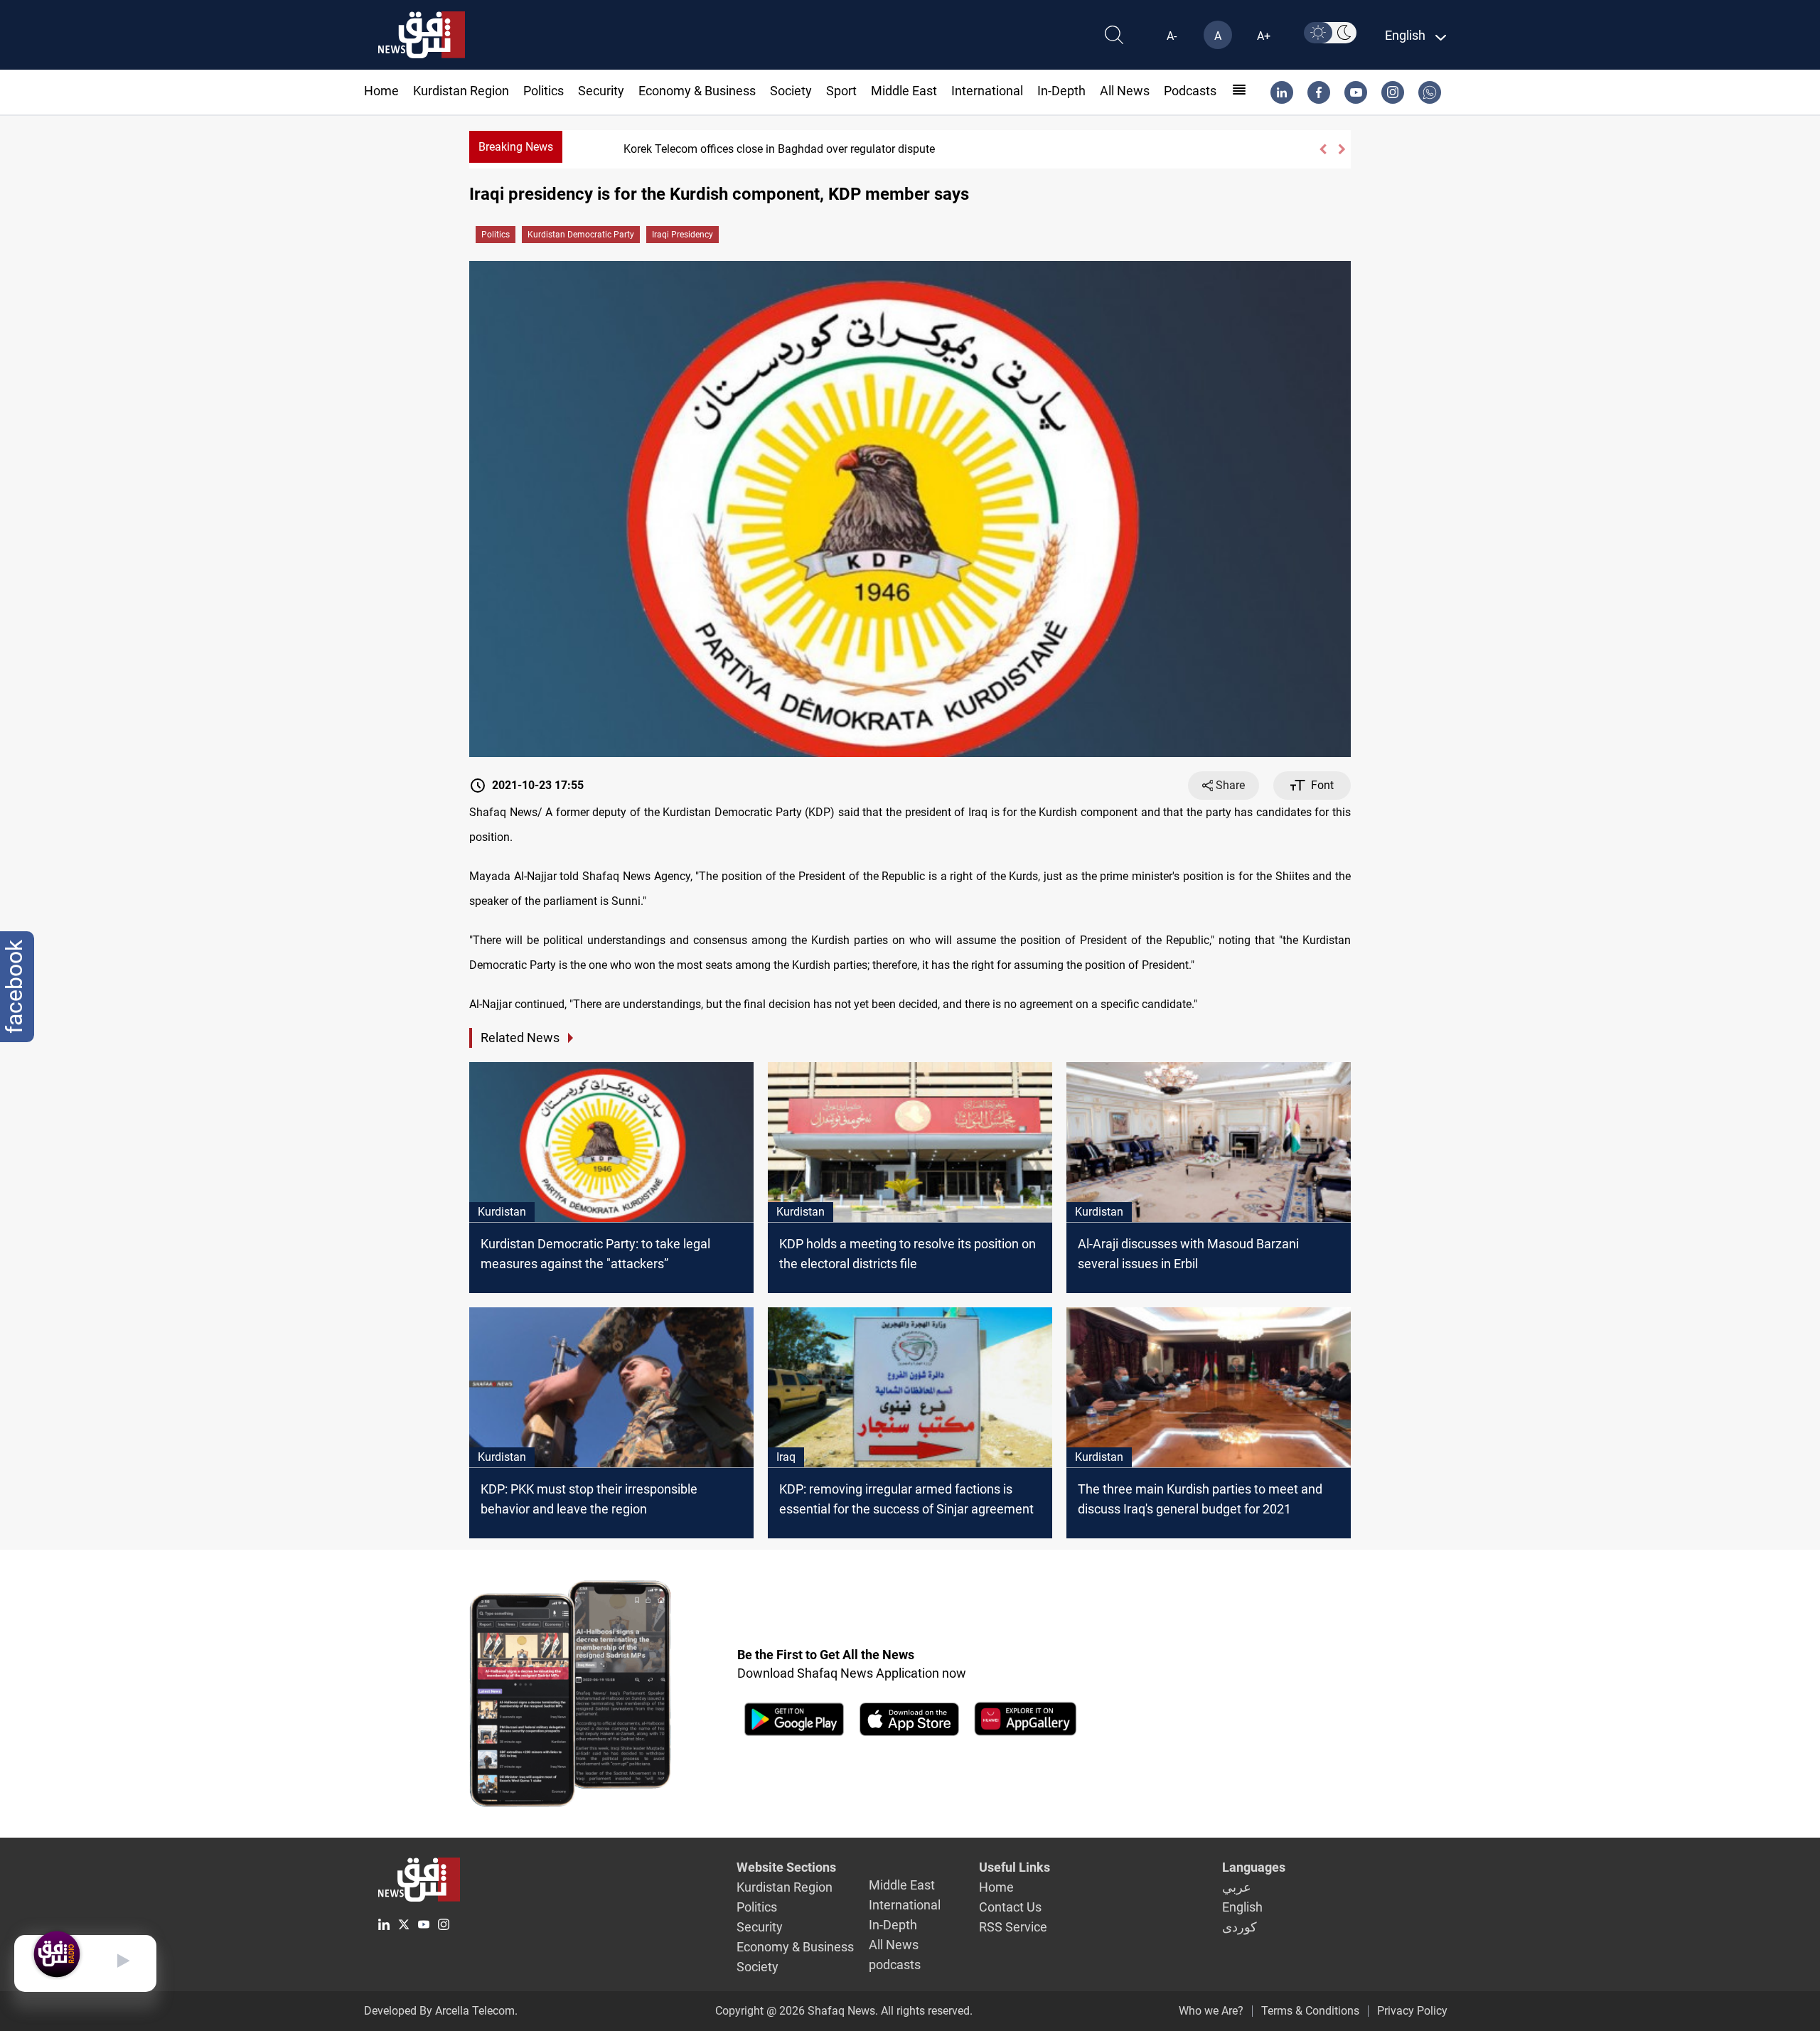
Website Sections (786, 1867)
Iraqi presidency (682, 235)
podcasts (1190, 91)
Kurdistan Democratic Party (581, 235)
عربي (1237, 1887)
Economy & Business (697, 91)
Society (791, 91)
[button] (1323, 149)
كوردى (1240, 1927)
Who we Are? (1211, 2011)
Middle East (904, 91)
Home (381, 91)
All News (1125, 91)
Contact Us (1010, 1907)
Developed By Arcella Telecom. (441, 2011)
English (1242, 1907)
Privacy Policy (1412, 2011)
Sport (841, 91)
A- (1172, 36)
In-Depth (1061, 91)
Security (601, 91)
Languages (1254, 1867)
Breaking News (516, 147)
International (987, 91)
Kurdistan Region (461, 91)
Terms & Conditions (1310, 2011)
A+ (1264, 36)
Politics (544, 91)
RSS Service (1013, 1927)
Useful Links (1015, 1867)
